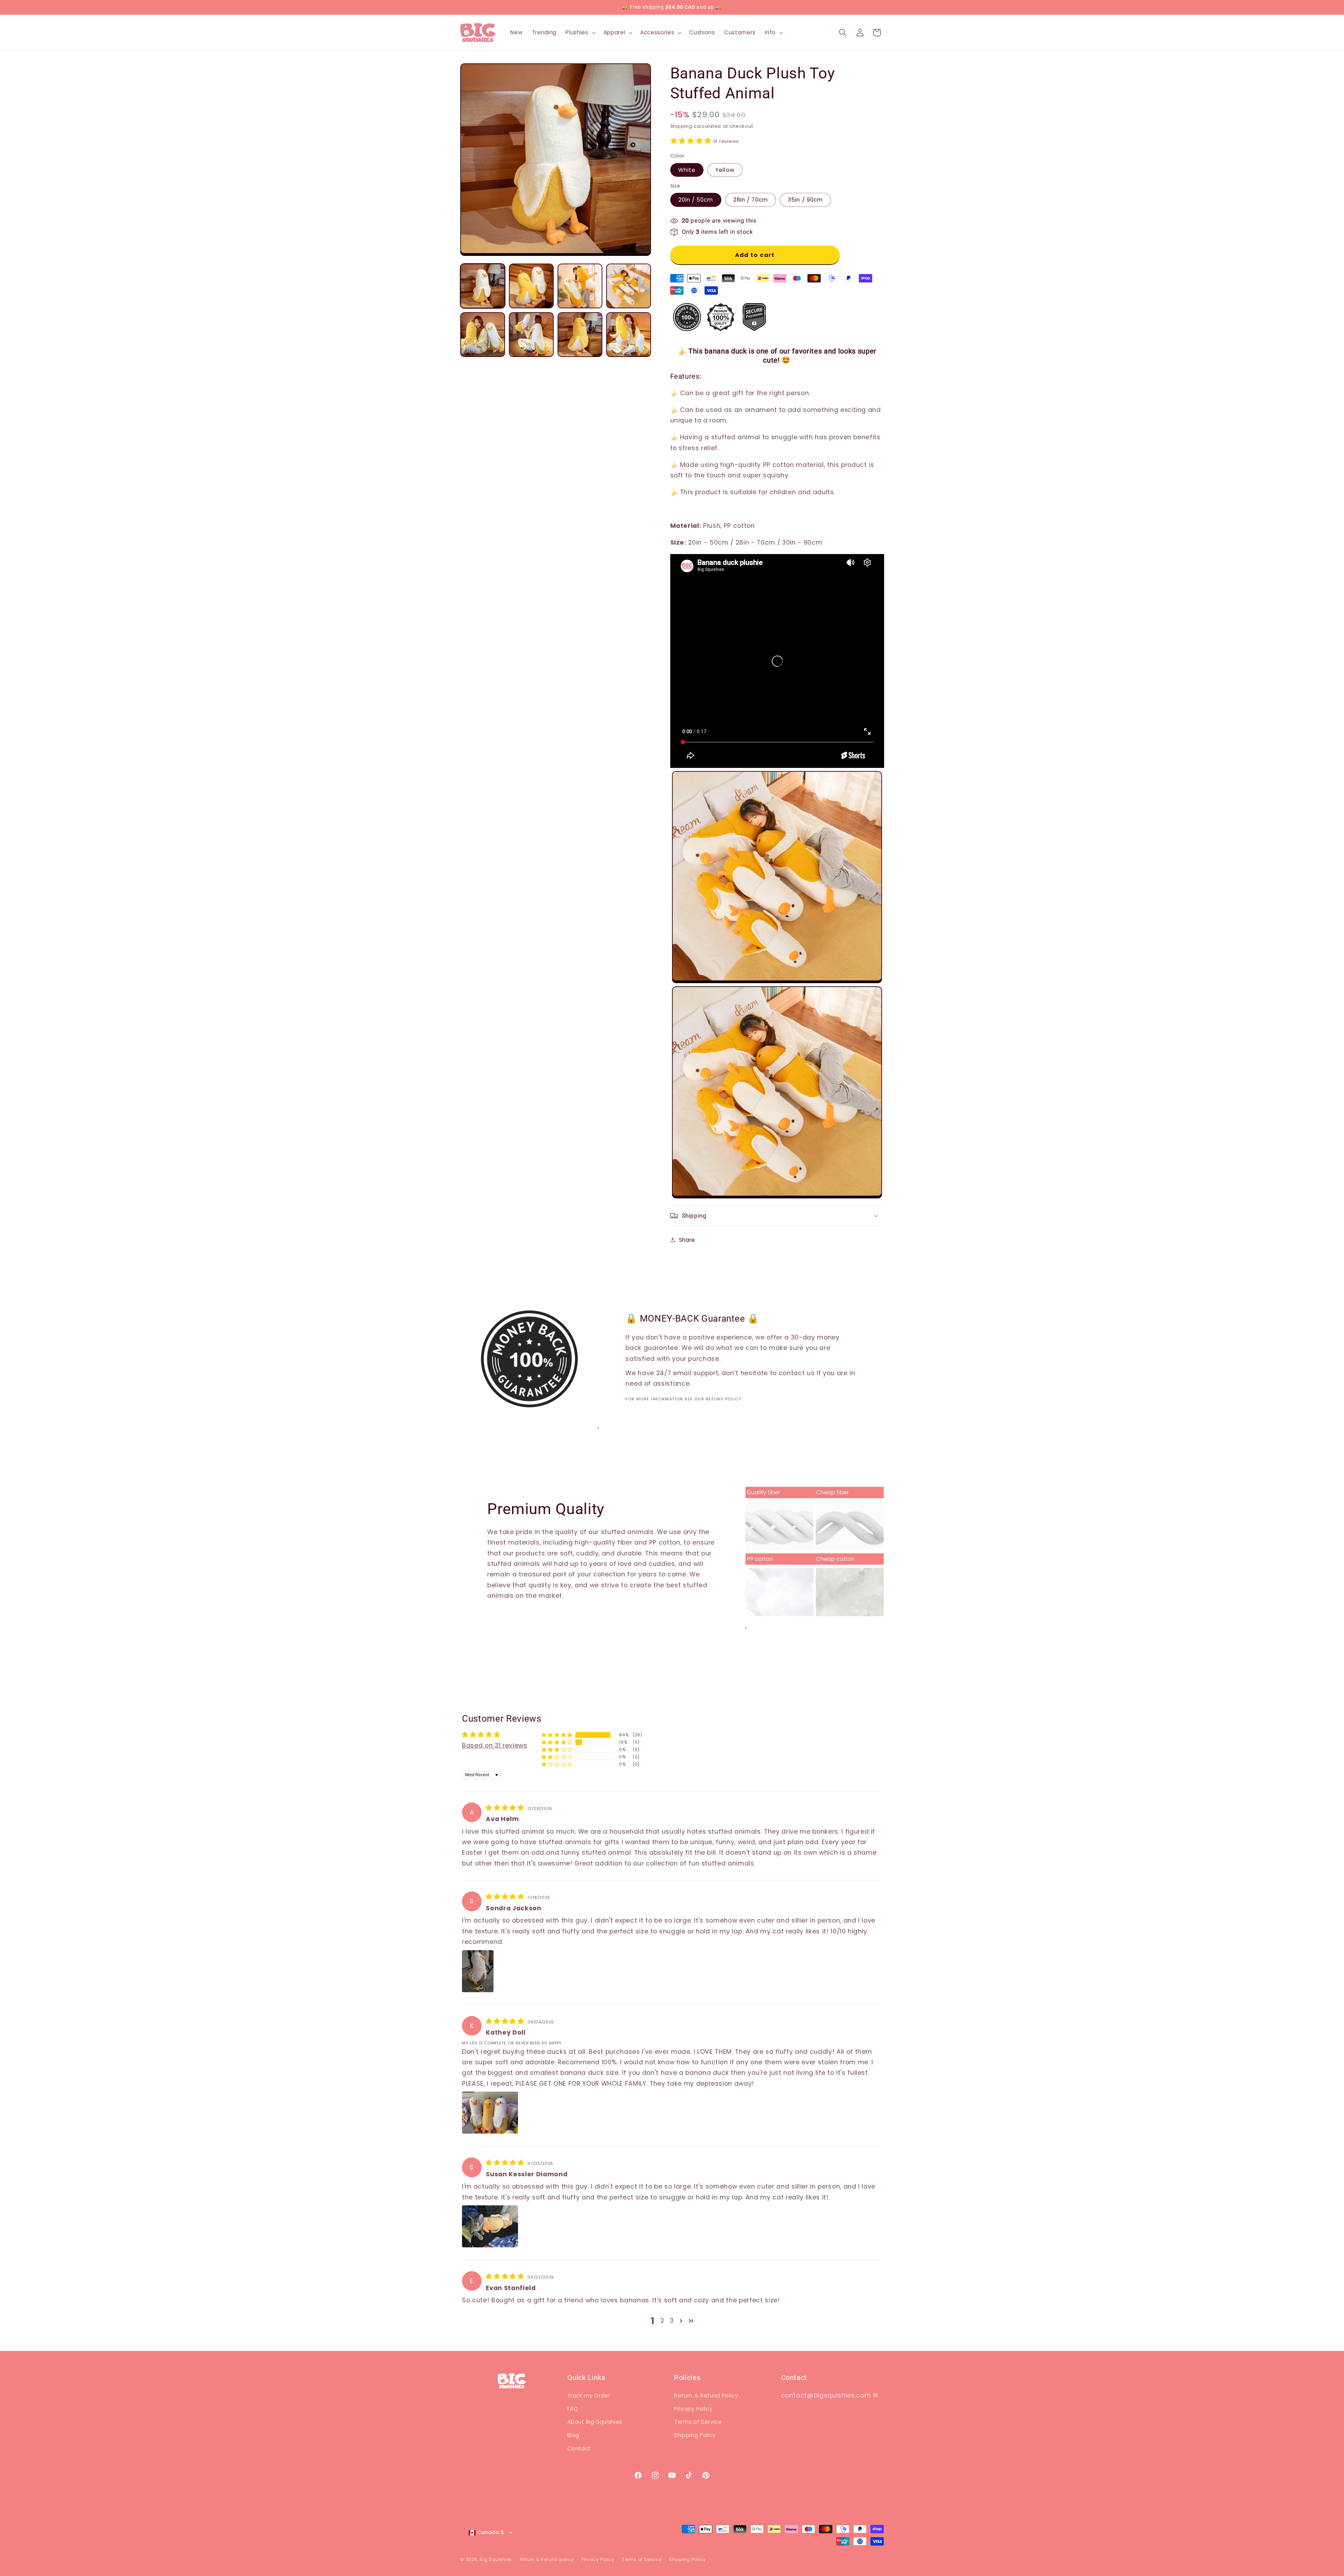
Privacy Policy (693, 2409)
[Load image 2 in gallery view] (531, 286)
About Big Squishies (595, 2422)
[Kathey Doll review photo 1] (490, 2113)
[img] (506, 1808)
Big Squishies (496, 2559)
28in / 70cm (751, 200)
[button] (580, 33)
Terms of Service (698, 2422)
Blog (573, 2435)
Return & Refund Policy (706, 2396)
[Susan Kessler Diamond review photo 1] (490, 2226)
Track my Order (589, 2396)
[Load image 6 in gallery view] (531, 335)
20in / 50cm (696, 200)
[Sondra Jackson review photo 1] (478, 1971)
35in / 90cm (805, 200)
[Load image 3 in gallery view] (580, 286)
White (687, 170)
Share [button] (687, 1240)
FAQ (573, 2409)
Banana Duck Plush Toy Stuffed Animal (90, 2553)
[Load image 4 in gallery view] (629, 286)
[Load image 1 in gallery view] (483, 286)
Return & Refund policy (547, 2559)
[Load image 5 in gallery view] (483, 335)
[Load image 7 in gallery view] (580, 335)
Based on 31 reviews (495, 1745)
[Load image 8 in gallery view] (629, 335)
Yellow (725, 170)
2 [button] (662, 2320)
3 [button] (672, 2320)
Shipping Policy (695, 2435)
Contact (579, 2448)
